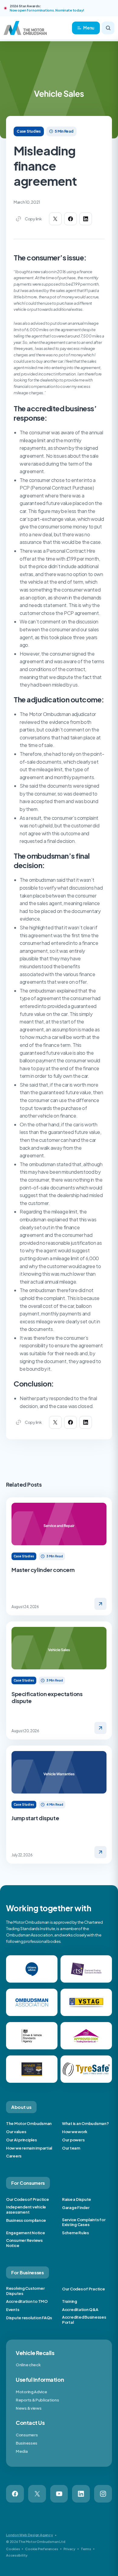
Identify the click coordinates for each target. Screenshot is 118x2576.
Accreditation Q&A (80, 2310)
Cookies (13, 2549)
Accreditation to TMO (27, 2301)
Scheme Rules (75, 2233)
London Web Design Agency (29, 2535)
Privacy (69, 2549)
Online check (28, 2365)
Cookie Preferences (41, 2549)
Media (22, 2451)
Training (70, 2301)
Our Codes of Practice (28, 2199)
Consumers (27, 2435)
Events (13, 2310)
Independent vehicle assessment (26, 2209)
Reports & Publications (37, 2400)
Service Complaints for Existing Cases (84, 2222)
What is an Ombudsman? (85, 2123)
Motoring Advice (31, 2392)
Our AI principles (21, 2140)
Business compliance (26, 2220)
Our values (16, 2132)
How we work (75, 2132)
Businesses (26, 2443)
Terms (86, 2549)
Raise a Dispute (77, 2199)
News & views (28, 2408)
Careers (14, 2156)
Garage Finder (76, 2208)
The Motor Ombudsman (29, 2123)
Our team (71, 2148)
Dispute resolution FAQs (29, 2318)
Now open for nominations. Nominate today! (47, 10)
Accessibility (17, 2555)
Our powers (73, 2140)
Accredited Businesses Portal (84, 2320)
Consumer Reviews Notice (24, 2243)
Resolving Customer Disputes (25, 2291)
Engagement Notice (26, 2233)
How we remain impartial (29, 2148)
